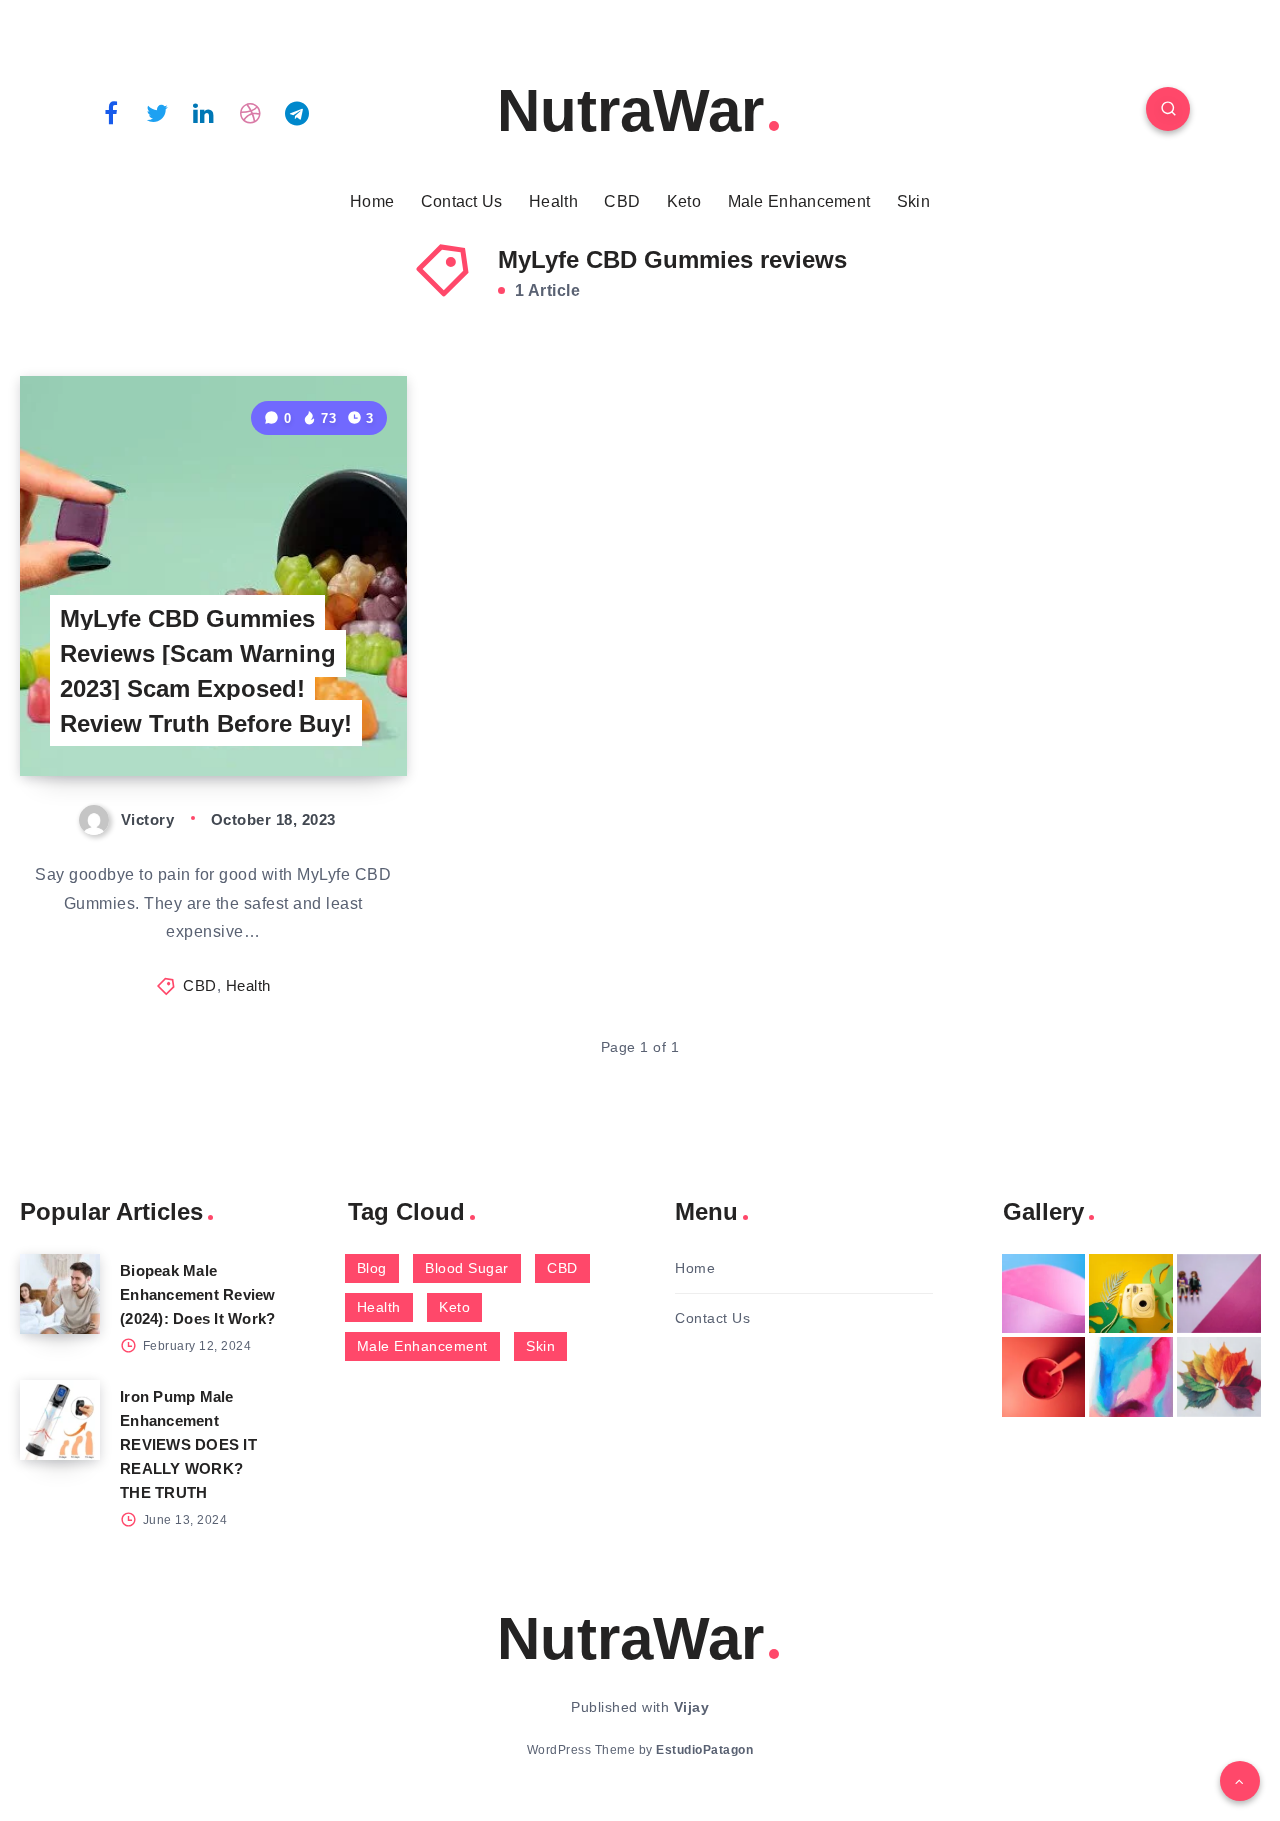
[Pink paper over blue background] (1044, 1294)
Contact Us (462, 201)
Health (553, 201)
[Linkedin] (204, 112)
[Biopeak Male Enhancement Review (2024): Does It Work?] (60, 1294)
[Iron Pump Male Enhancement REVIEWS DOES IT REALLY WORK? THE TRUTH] (60, 1420)
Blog (372, 1268)
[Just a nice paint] (1131, 1377)
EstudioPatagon (704, 1750)
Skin (913, 201)
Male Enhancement (799, 201)
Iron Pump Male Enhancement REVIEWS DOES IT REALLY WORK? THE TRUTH (188, 1444)
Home (372, 201)
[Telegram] (297, 112)
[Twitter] (158, 112)
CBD (622, 201)
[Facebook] (111, 112)
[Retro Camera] (1131, 1294)
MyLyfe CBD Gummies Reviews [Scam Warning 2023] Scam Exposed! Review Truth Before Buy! (206, 670)
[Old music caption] (1219, 1294)
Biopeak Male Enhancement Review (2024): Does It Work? (198, 1294)
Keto (684, 201)
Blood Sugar (467, 1268)
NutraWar (630, 110)
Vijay (692, 1707)
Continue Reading (313, 715)
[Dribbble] (251, 112)
